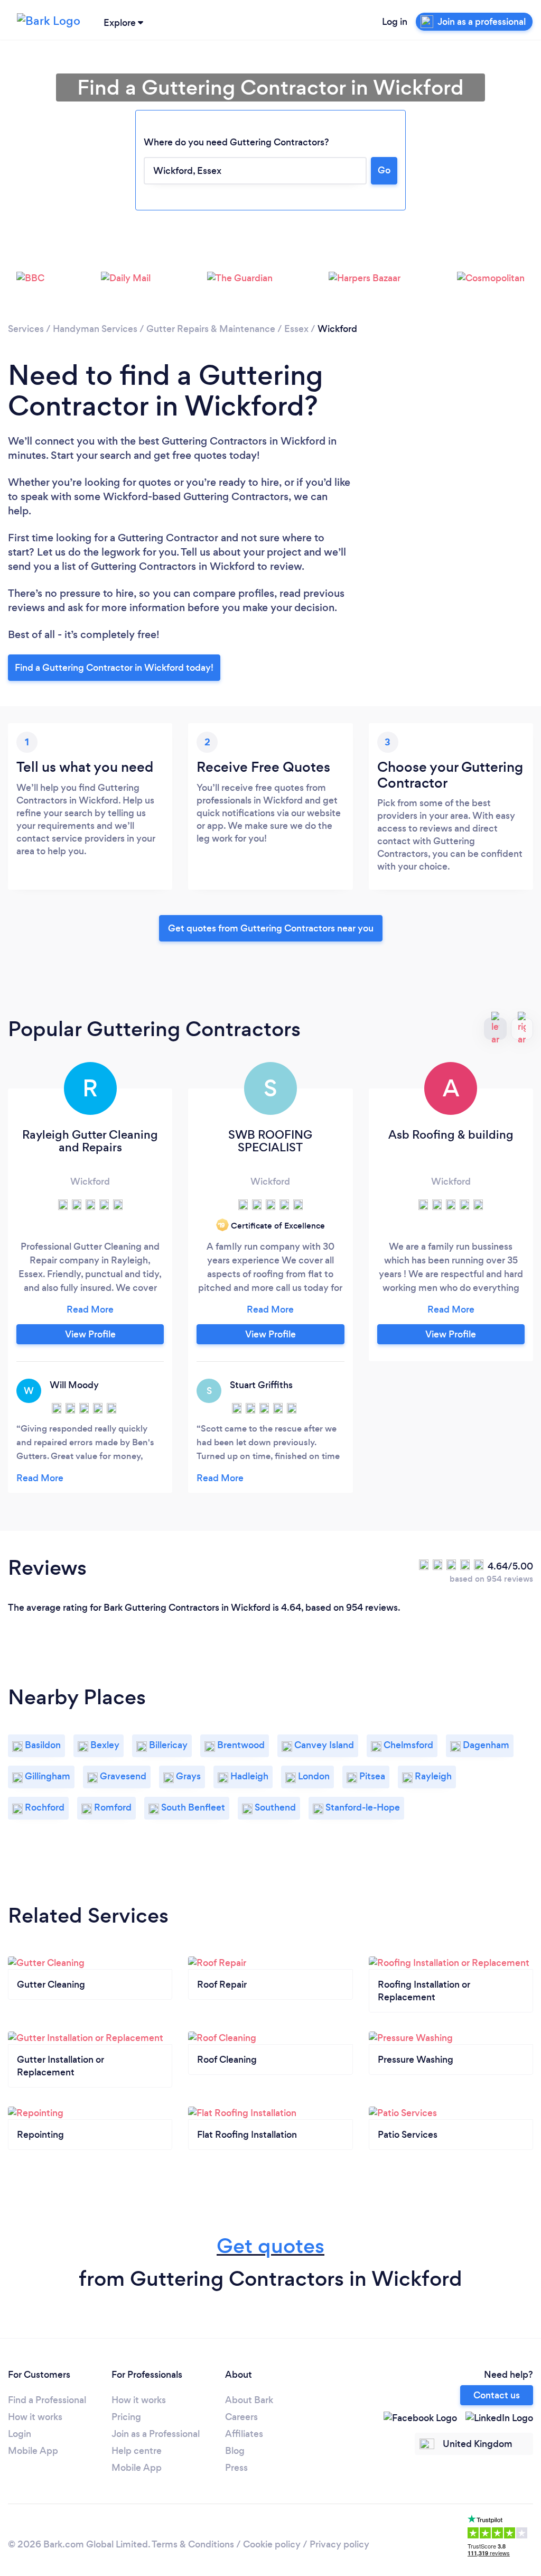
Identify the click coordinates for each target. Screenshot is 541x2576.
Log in (395, 22)
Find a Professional (47, 2400)
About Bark (249, 2400)
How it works (35, 2417)
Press (236, 2468)
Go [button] (384, 170)
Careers (241, 2417)
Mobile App (33, 2451)
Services (26, 329)
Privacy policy (339, 2544)
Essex (296, 329)
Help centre (137, 2451)
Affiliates (244, 2434)
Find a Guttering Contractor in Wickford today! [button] (114, 668)
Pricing (126, 2417)
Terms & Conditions (193, 2544)
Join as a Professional (156, 2434)
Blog (235, 2451)
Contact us (497, 2395)
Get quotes (270, 2246)
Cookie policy (272, 2544)
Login (20, 2434)
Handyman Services (95, 329)
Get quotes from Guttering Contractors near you (271, 928)
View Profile (90, 1334)
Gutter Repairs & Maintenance (211, 329)
